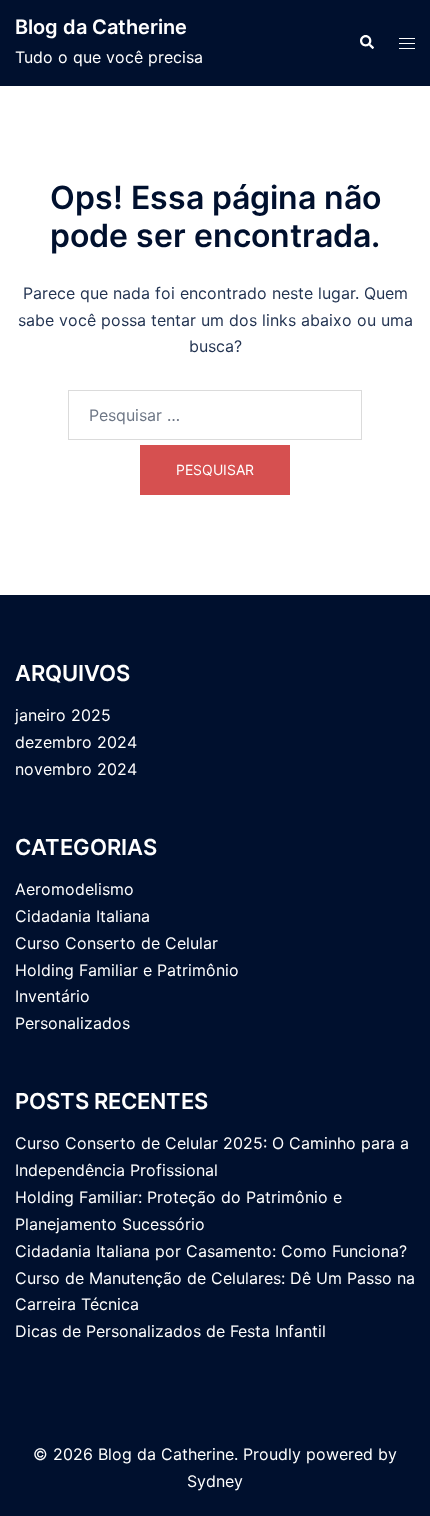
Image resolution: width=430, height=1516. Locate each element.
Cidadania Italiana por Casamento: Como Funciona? (211, 1251)
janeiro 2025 (63, 715)
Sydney (215, 1481)
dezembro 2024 (76, 742)
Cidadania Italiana (82, 916)
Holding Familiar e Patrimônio (127, 970)
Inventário (52, 996)
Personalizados (72, 1023)
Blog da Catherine (101, 27)
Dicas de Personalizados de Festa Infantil (170, 1331)
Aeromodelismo (74, 889)
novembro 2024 (76, 769)
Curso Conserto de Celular (116, 943)
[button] (366, 43)
